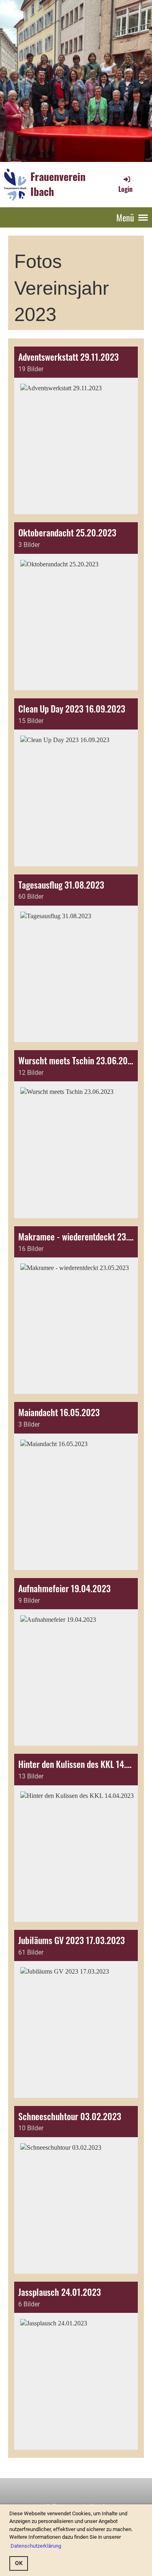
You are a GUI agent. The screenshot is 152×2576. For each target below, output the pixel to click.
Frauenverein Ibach (58, 184)
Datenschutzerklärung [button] (36, 2546)
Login (125, 189)
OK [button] (19, 2563)
